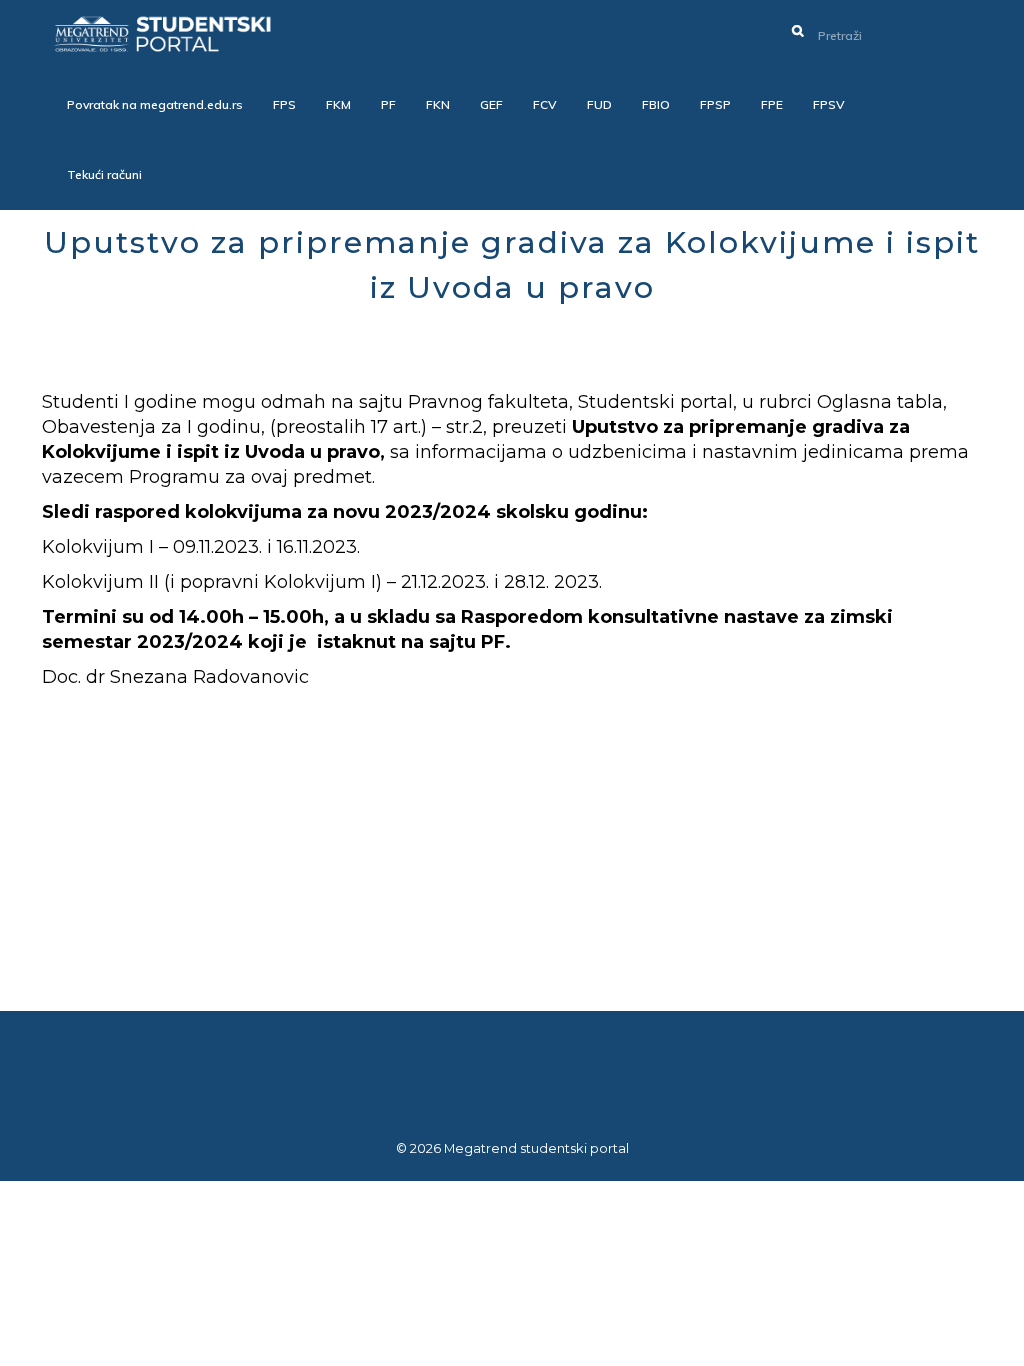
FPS (284, 104)
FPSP (715, 104)
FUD (599, 104)
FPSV (829, 104)
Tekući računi (104, 174)
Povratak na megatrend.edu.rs (155, 104)
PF (388, 104)
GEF (491, 104)
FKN (438, 104)
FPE (772, 104)
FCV (545, 104)
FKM (338, 104)
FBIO (656, 104)
